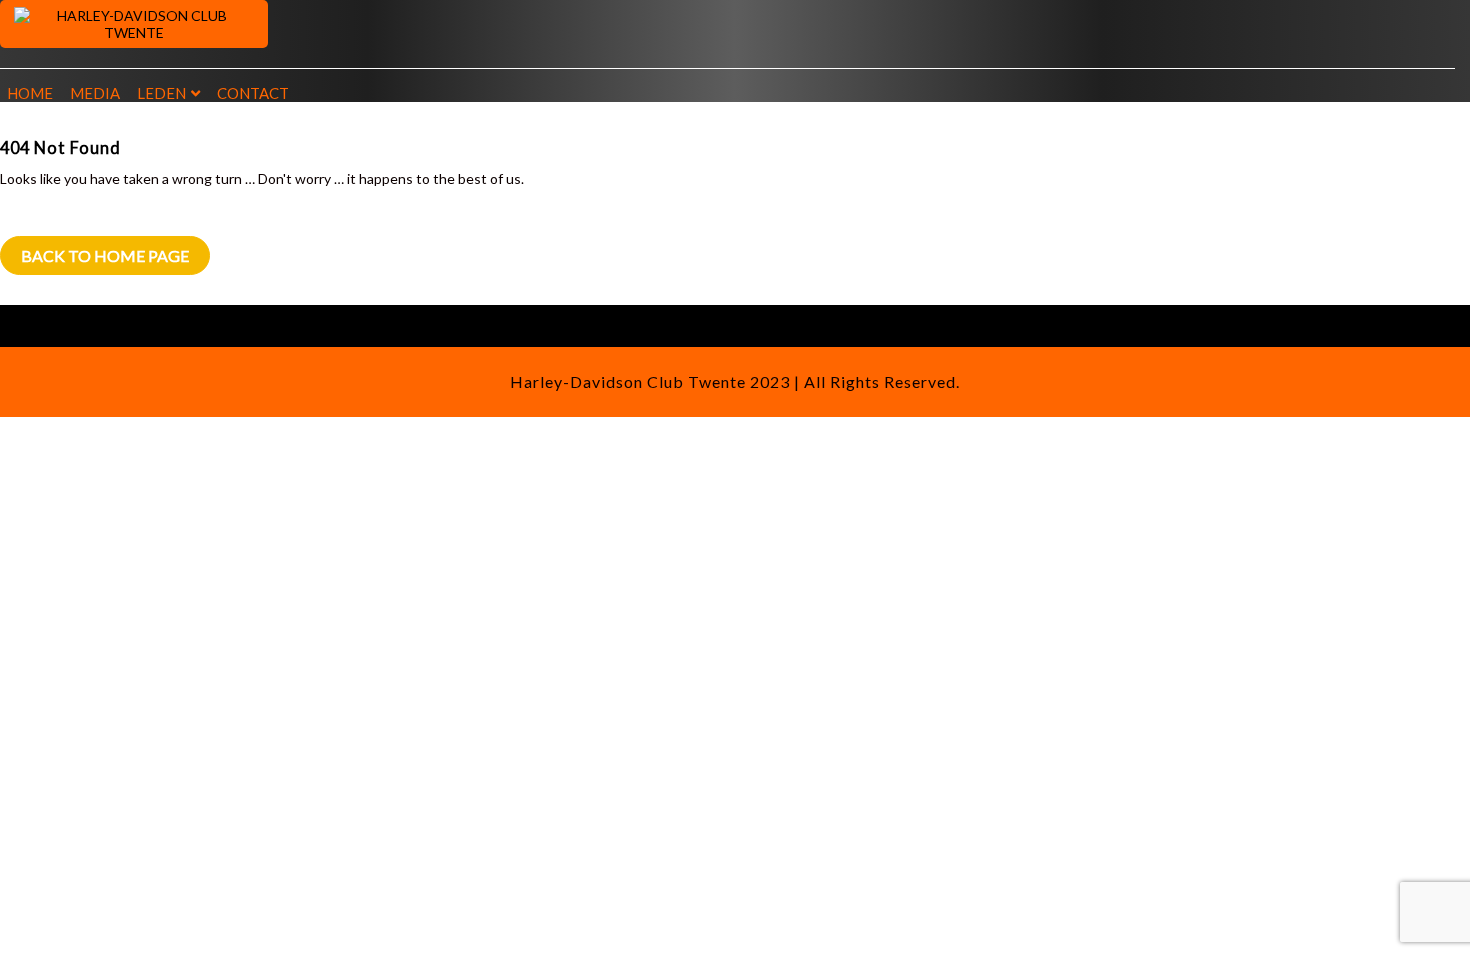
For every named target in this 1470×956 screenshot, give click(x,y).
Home (30, 93)
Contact (253, 93)
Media (95, 93)
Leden (161, 93)
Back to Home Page (105, 255)
